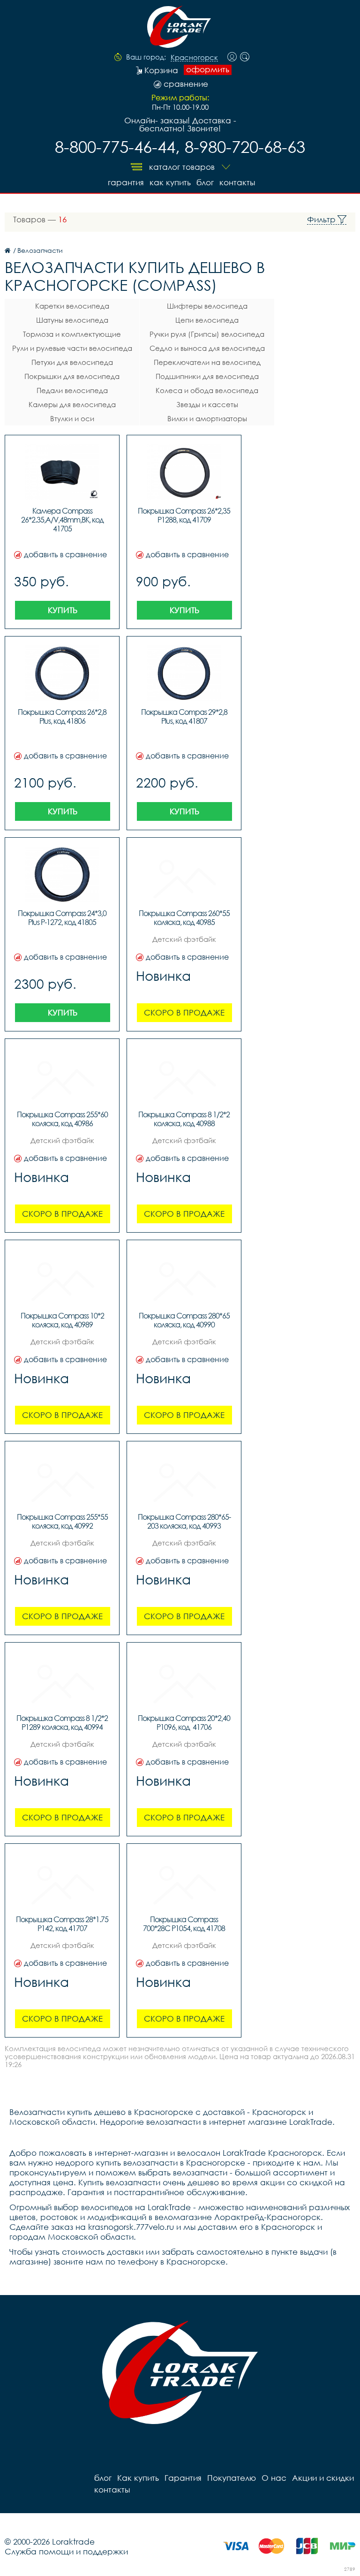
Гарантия (126, 182)
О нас (274, 2478)
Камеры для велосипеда (72, 404)
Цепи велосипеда (207, 320)
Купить (63, 610)
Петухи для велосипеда (72, 362)
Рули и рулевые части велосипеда (72, 348)
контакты (237, 182)
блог (205, 182)
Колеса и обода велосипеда (207, 390)
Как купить (170, 182)
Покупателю (232, 2478)
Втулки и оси (72, 418)
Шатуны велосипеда (72, 320)
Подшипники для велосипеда (207, 376)
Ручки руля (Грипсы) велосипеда (207, 334)
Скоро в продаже (184, 1012)
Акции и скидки (323, 2478)
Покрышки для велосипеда (72, 376)
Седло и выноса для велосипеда (207, 348)
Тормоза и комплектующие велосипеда (72, 335)
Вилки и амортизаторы (207, 418)
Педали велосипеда (72, 390)
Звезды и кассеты (207, 404)
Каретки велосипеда (72, 306)
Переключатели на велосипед (207, 362)
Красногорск (194, 58)
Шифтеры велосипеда (207, 306)
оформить (208, 69)
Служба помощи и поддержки (66, 2551)
